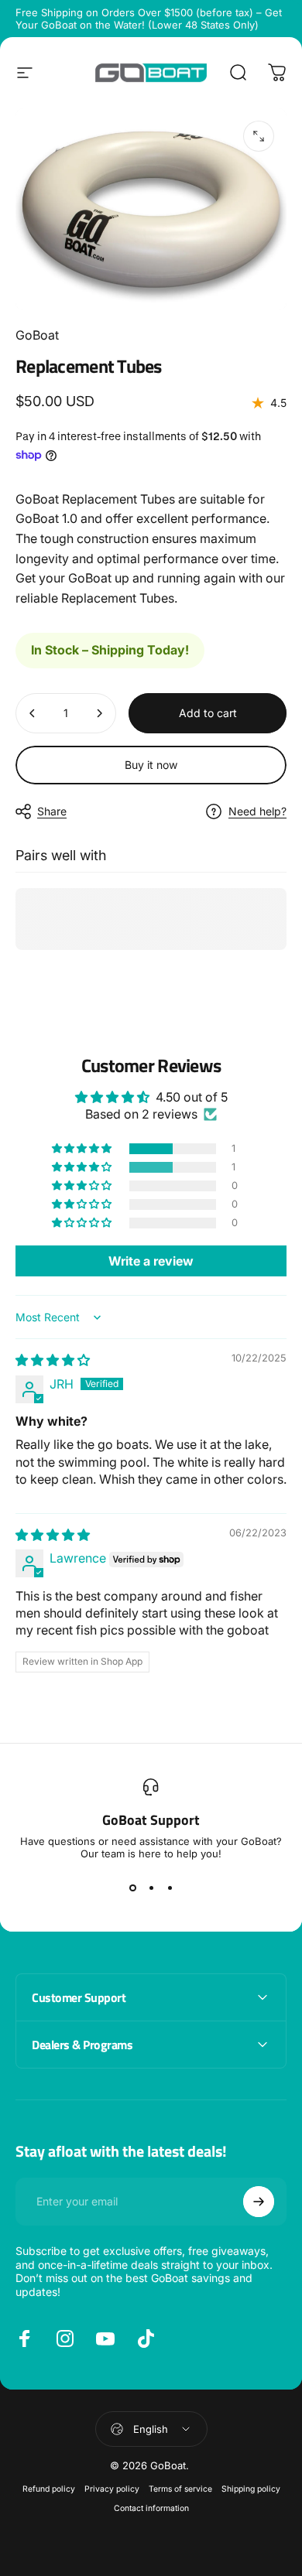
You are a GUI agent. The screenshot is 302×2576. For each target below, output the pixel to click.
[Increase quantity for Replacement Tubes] (99, 713)
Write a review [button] (151, 1261)
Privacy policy (112, 2489)
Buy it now (151, 765)
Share (52, 811)
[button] (83, 1149)
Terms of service (180, 2489)
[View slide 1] (132, 1888)
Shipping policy (251, 2489)
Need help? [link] (257, 811)
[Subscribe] (259, 2202)
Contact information (151, 2508)
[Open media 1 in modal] (259, 136)
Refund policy (49, 2489)
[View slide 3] (170, 1888)
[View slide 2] (151, 1888)
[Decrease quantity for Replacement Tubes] (33, 713)
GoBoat (37, 335)
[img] (53, 1360)
